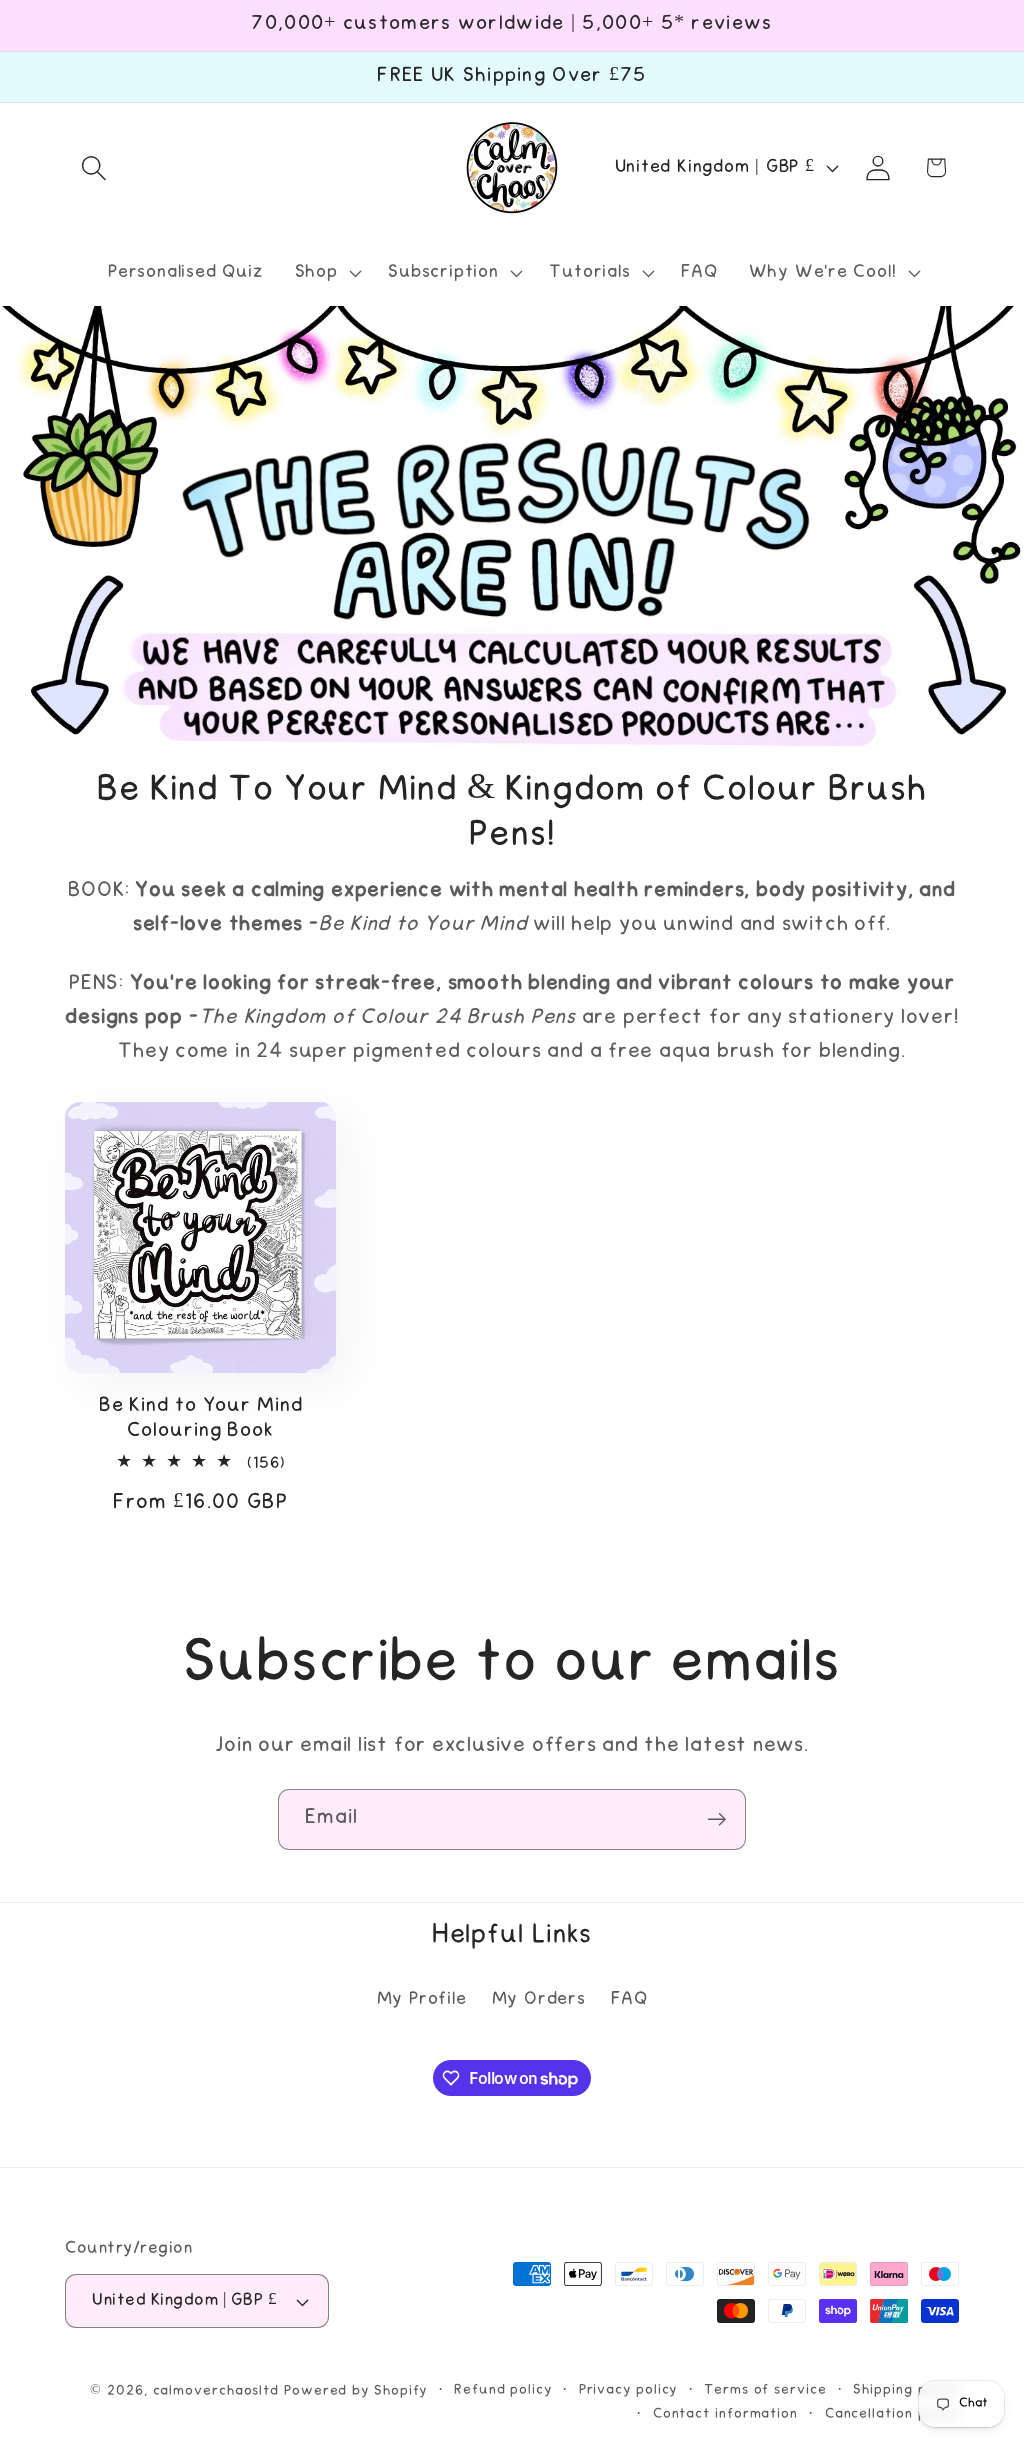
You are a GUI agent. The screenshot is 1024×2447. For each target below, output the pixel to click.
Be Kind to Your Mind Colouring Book (201, 1419)
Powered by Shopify (355, 2391)
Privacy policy (628, 2390)
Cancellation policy (892, 2414)
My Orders (539, 1999)
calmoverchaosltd (216, 2391)
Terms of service (765, 2390)
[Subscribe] (716, 1819)
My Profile (422, 1999)
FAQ (629, 1999)
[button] (93, 167)
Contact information (725, 2414)
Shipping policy (906, 2390)
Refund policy (503, 2390)
